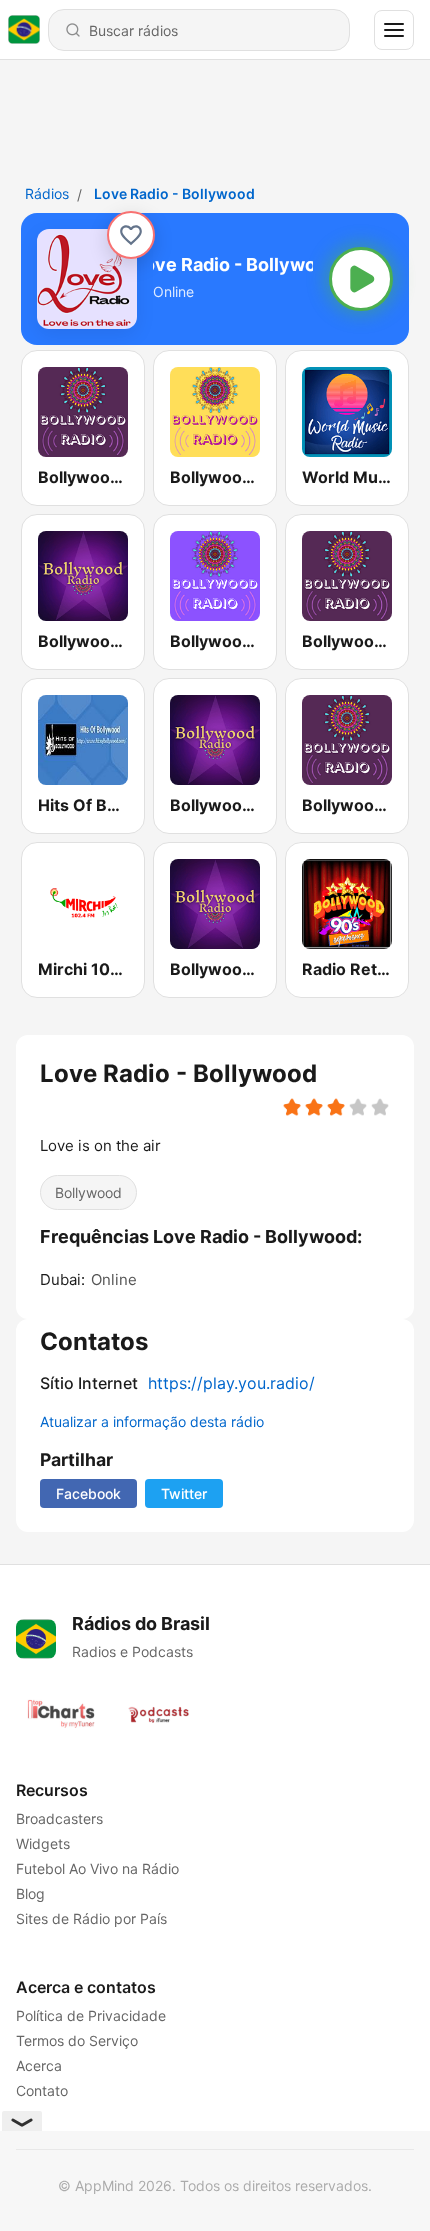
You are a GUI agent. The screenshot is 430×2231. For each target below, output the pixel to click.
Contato (42, 2090)
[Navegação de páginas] (394, 30)
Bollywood (88, 1192)
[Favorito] (131, 235)
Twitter (184, 1493)
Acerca (39, 2065)
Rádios (47, 193)
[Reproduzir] (361, 279)
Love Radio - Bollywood (174, 193)
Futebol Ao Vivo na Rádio (97, 1868)
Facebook (88, 1493)
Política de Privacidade (91, 2015)
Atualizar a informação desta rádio (152, 1421)
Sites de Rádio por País (91, 1918)
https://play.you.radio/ (231, 1383)
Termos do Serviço (77, 2040)
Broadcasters (59, 1818)
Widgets (43, 1843)
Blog (30, 1893)
